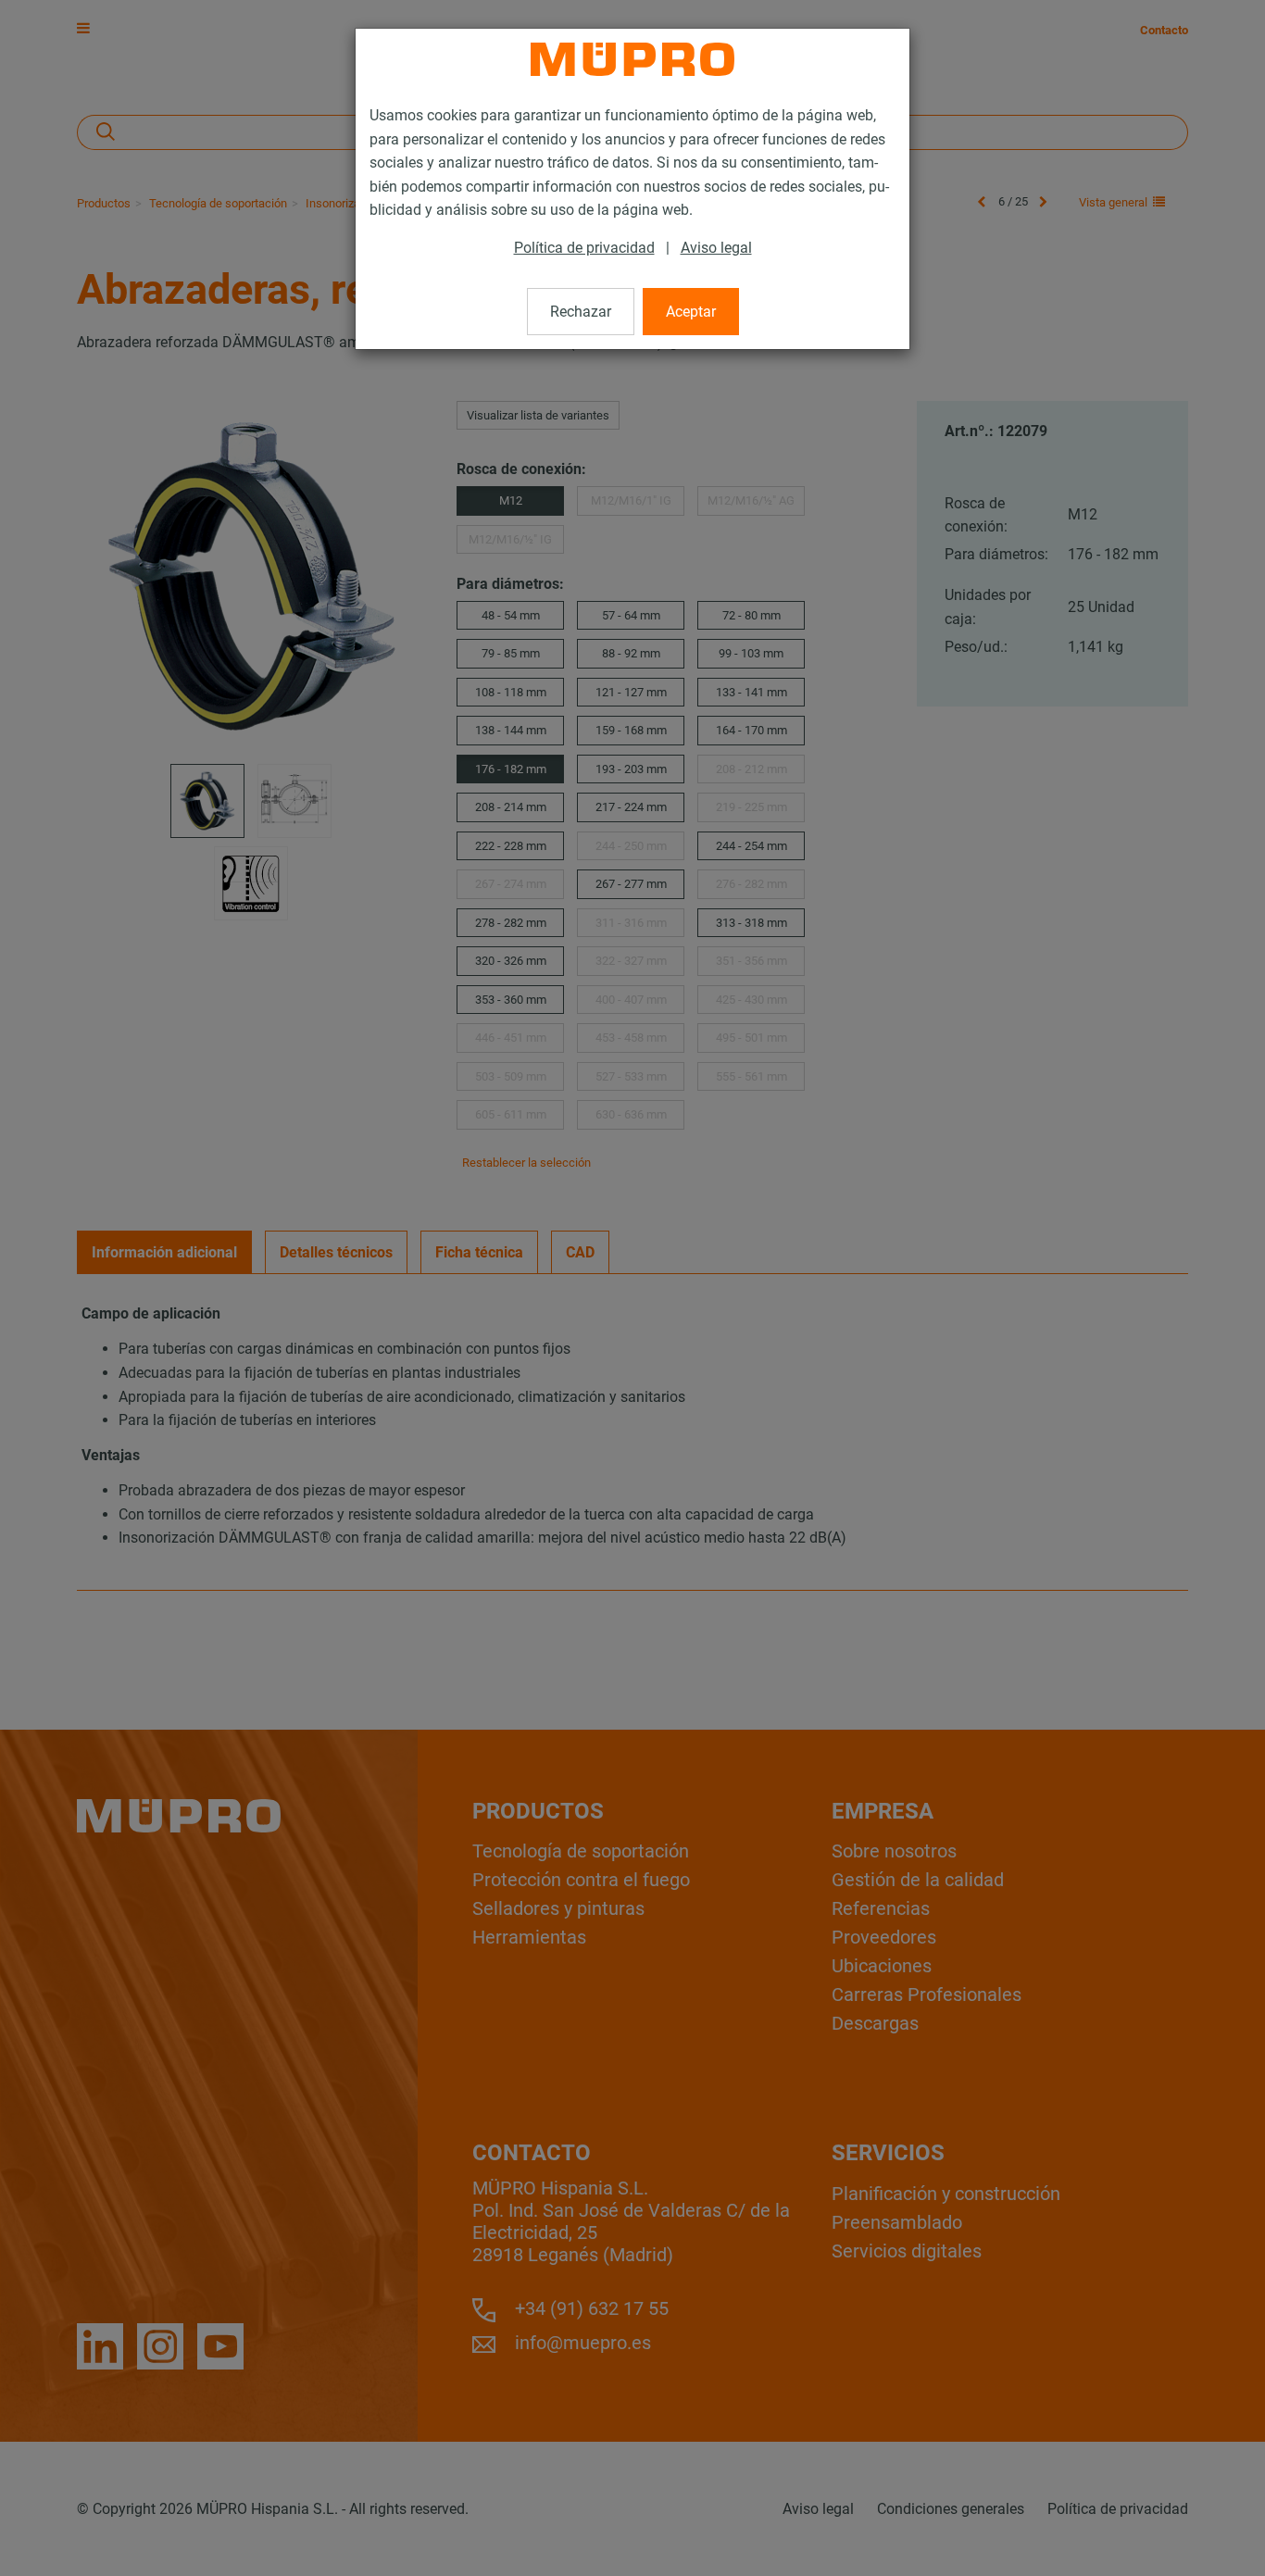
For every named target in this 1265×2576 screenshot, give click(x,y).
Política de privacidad (584, 248)
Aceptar (691, 312)
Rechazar (581, 312)
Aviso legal (716, 248)
